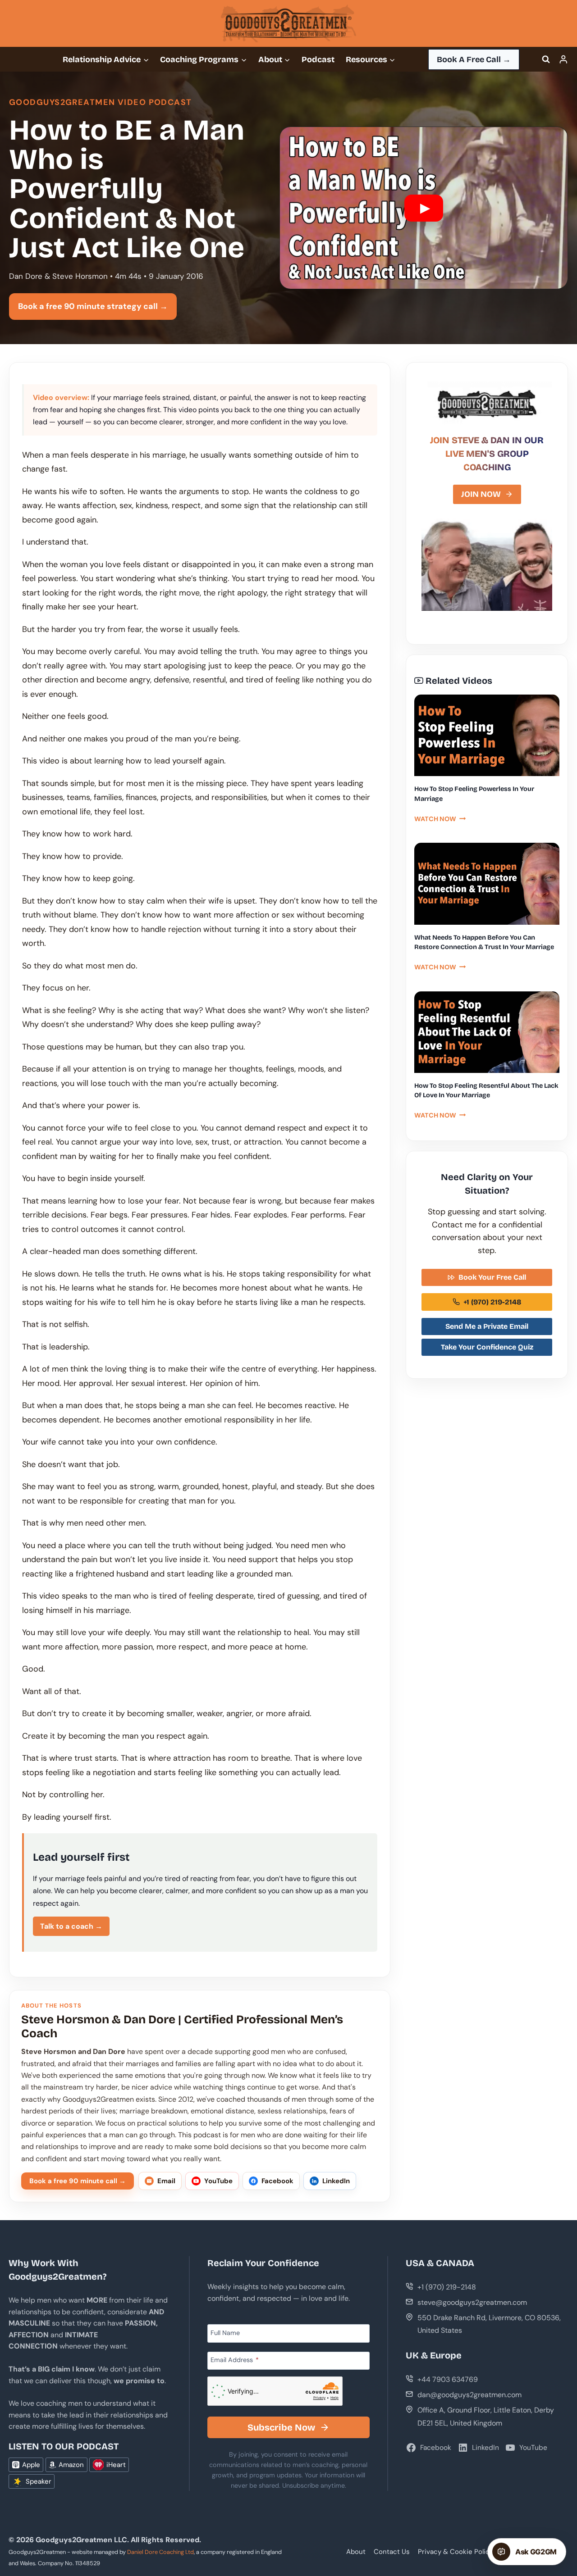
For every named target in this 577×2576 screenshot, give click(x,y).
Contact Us (392, 2552)
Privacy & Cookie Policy (456, 2552)
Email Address (235, 2360)
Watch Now (440, 819)
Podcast (318, 59)
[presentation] (487, 735)
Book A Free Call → (474, 59)
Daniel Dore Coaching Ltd (160, 2552)
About (356, 2552)
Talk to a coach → (71, 1926)
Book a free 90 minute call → (78, 2181)
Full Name (225, 2332)
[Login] (563, 59)
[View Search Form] (546, 59)
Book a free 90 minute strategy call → (93, 306)
